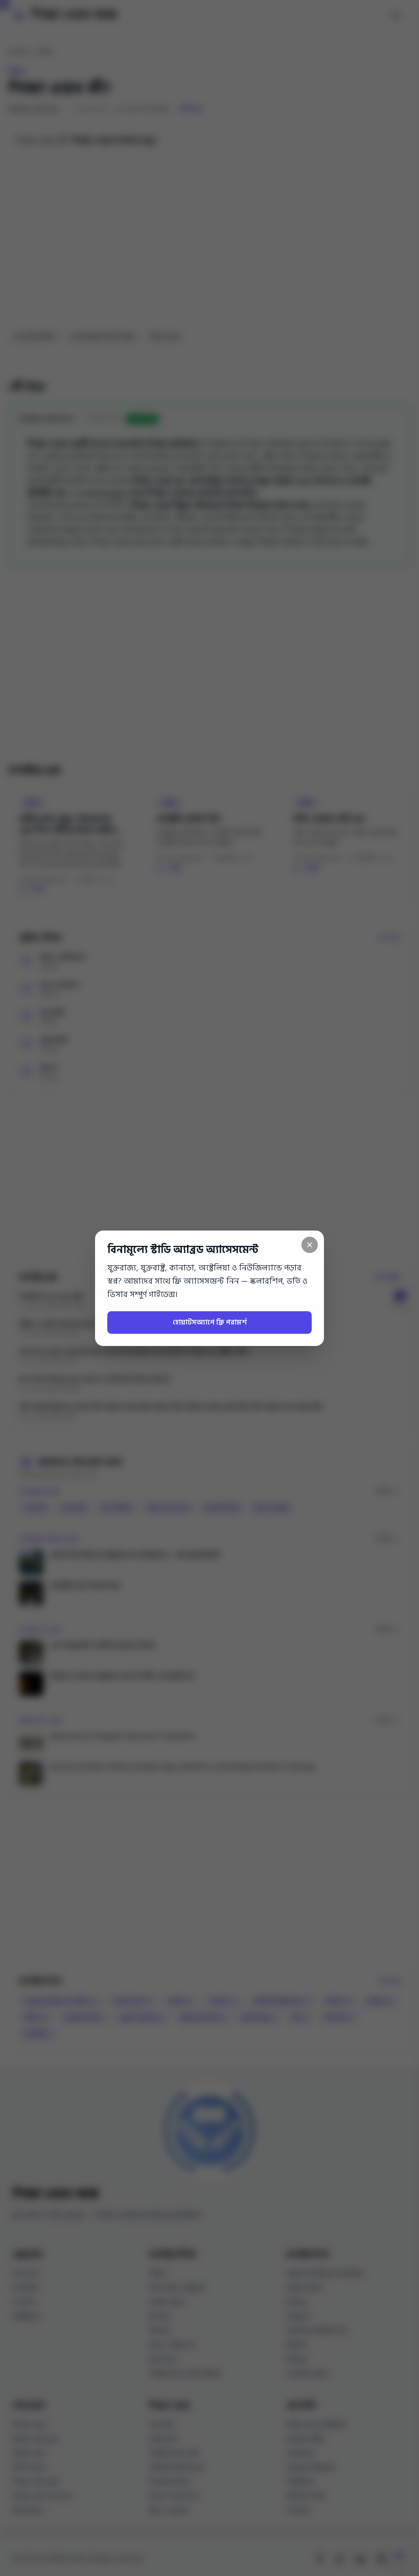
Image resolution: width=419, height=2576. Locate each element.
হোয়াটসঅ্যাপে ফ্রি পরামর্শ (210, 1322)
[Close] (310, 1245)
